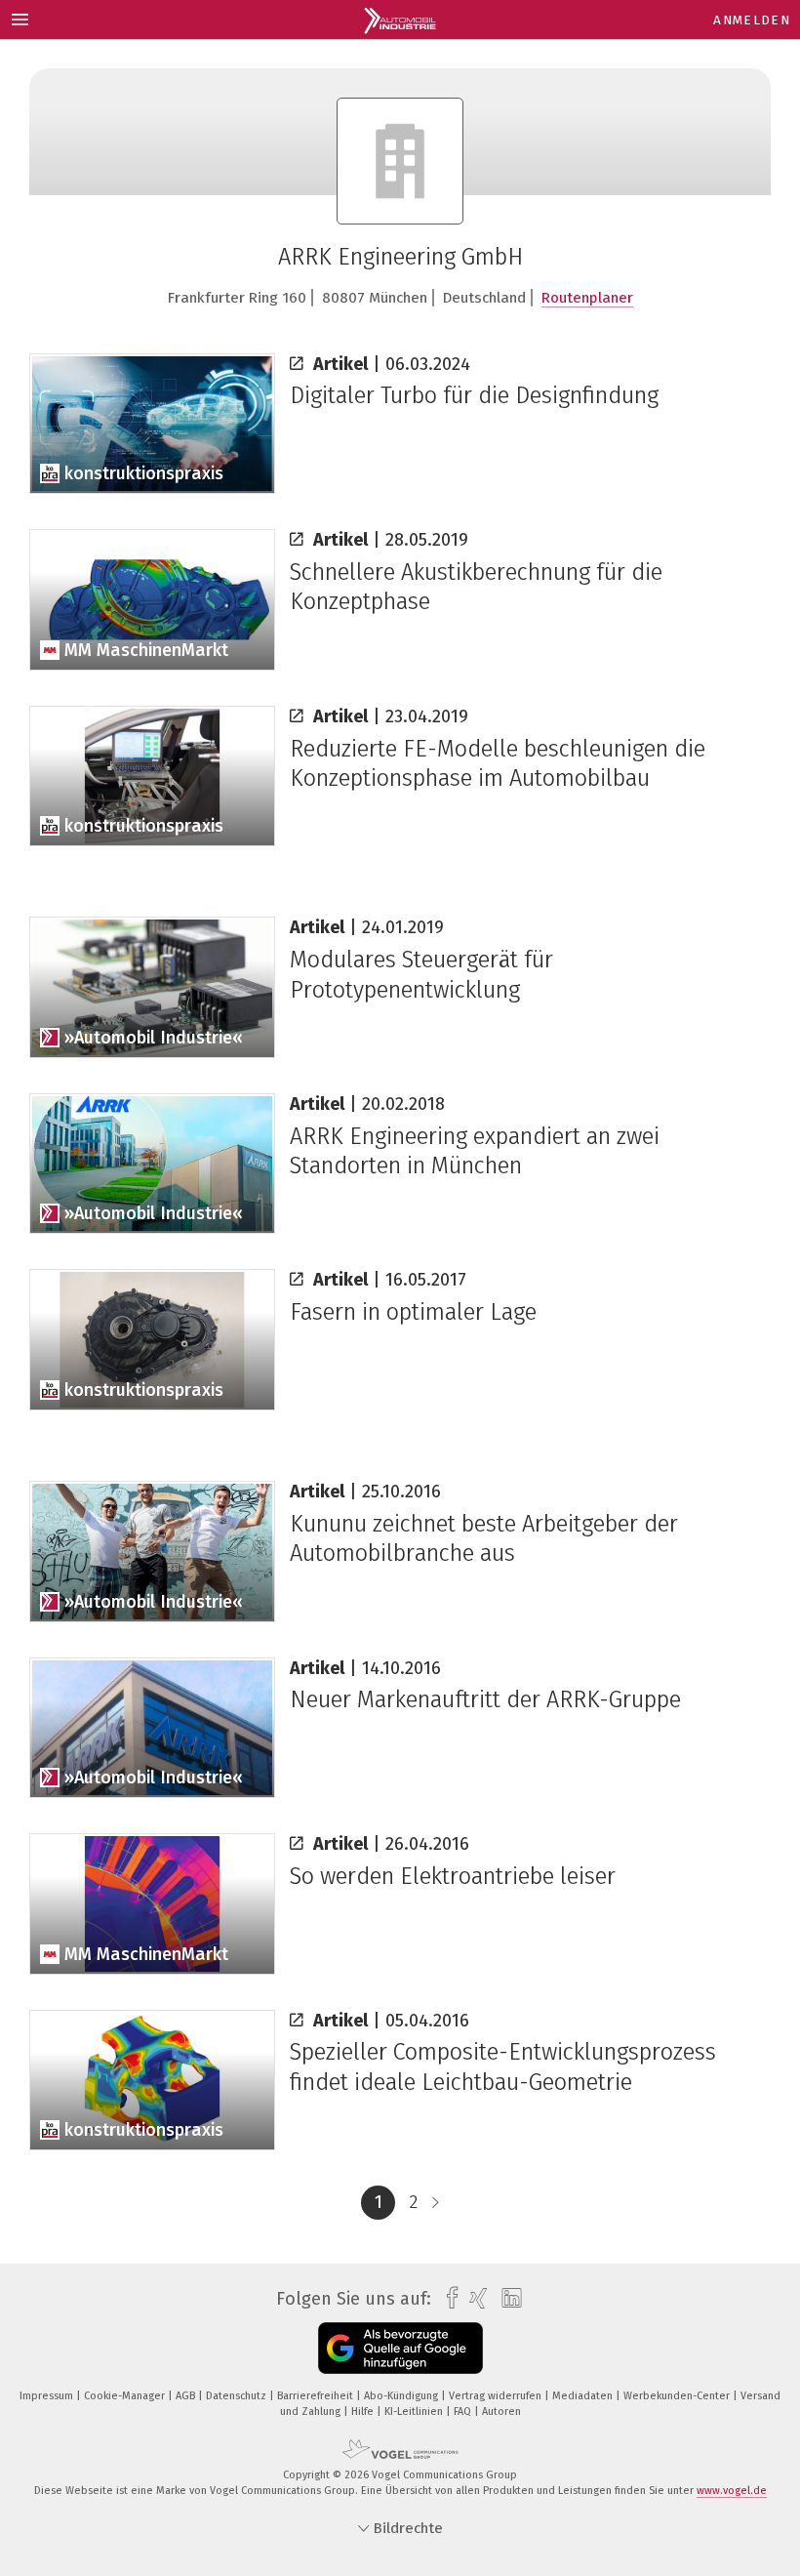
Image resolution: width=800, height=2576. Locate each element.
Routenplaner (587, 298)
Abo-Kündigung (402, 2396)
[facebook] (447, 2298)
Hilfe (364, 2412)
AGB (187, 2396)
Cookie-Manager (126, 2396)
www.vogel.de (732, 2491)
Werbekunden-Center (678, 2396)
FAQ (464, 2412)
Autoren (501, 2412)
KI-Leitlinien (415, 2412)
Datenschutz (238, 2396)
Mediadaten (584, 2396)
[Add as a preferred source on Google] (400, 2348)
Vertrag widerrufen (497, 2396)
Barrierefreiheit (317, 2396)
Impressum (48, 2396)
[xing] (474, 2298)
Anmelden (752, 20)
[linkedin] (507, 2299)
